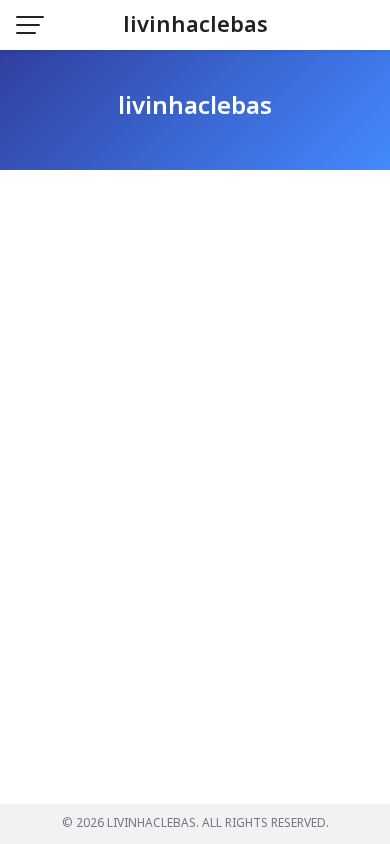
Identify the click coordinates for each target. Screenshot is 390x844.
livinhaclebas (195, 25)
